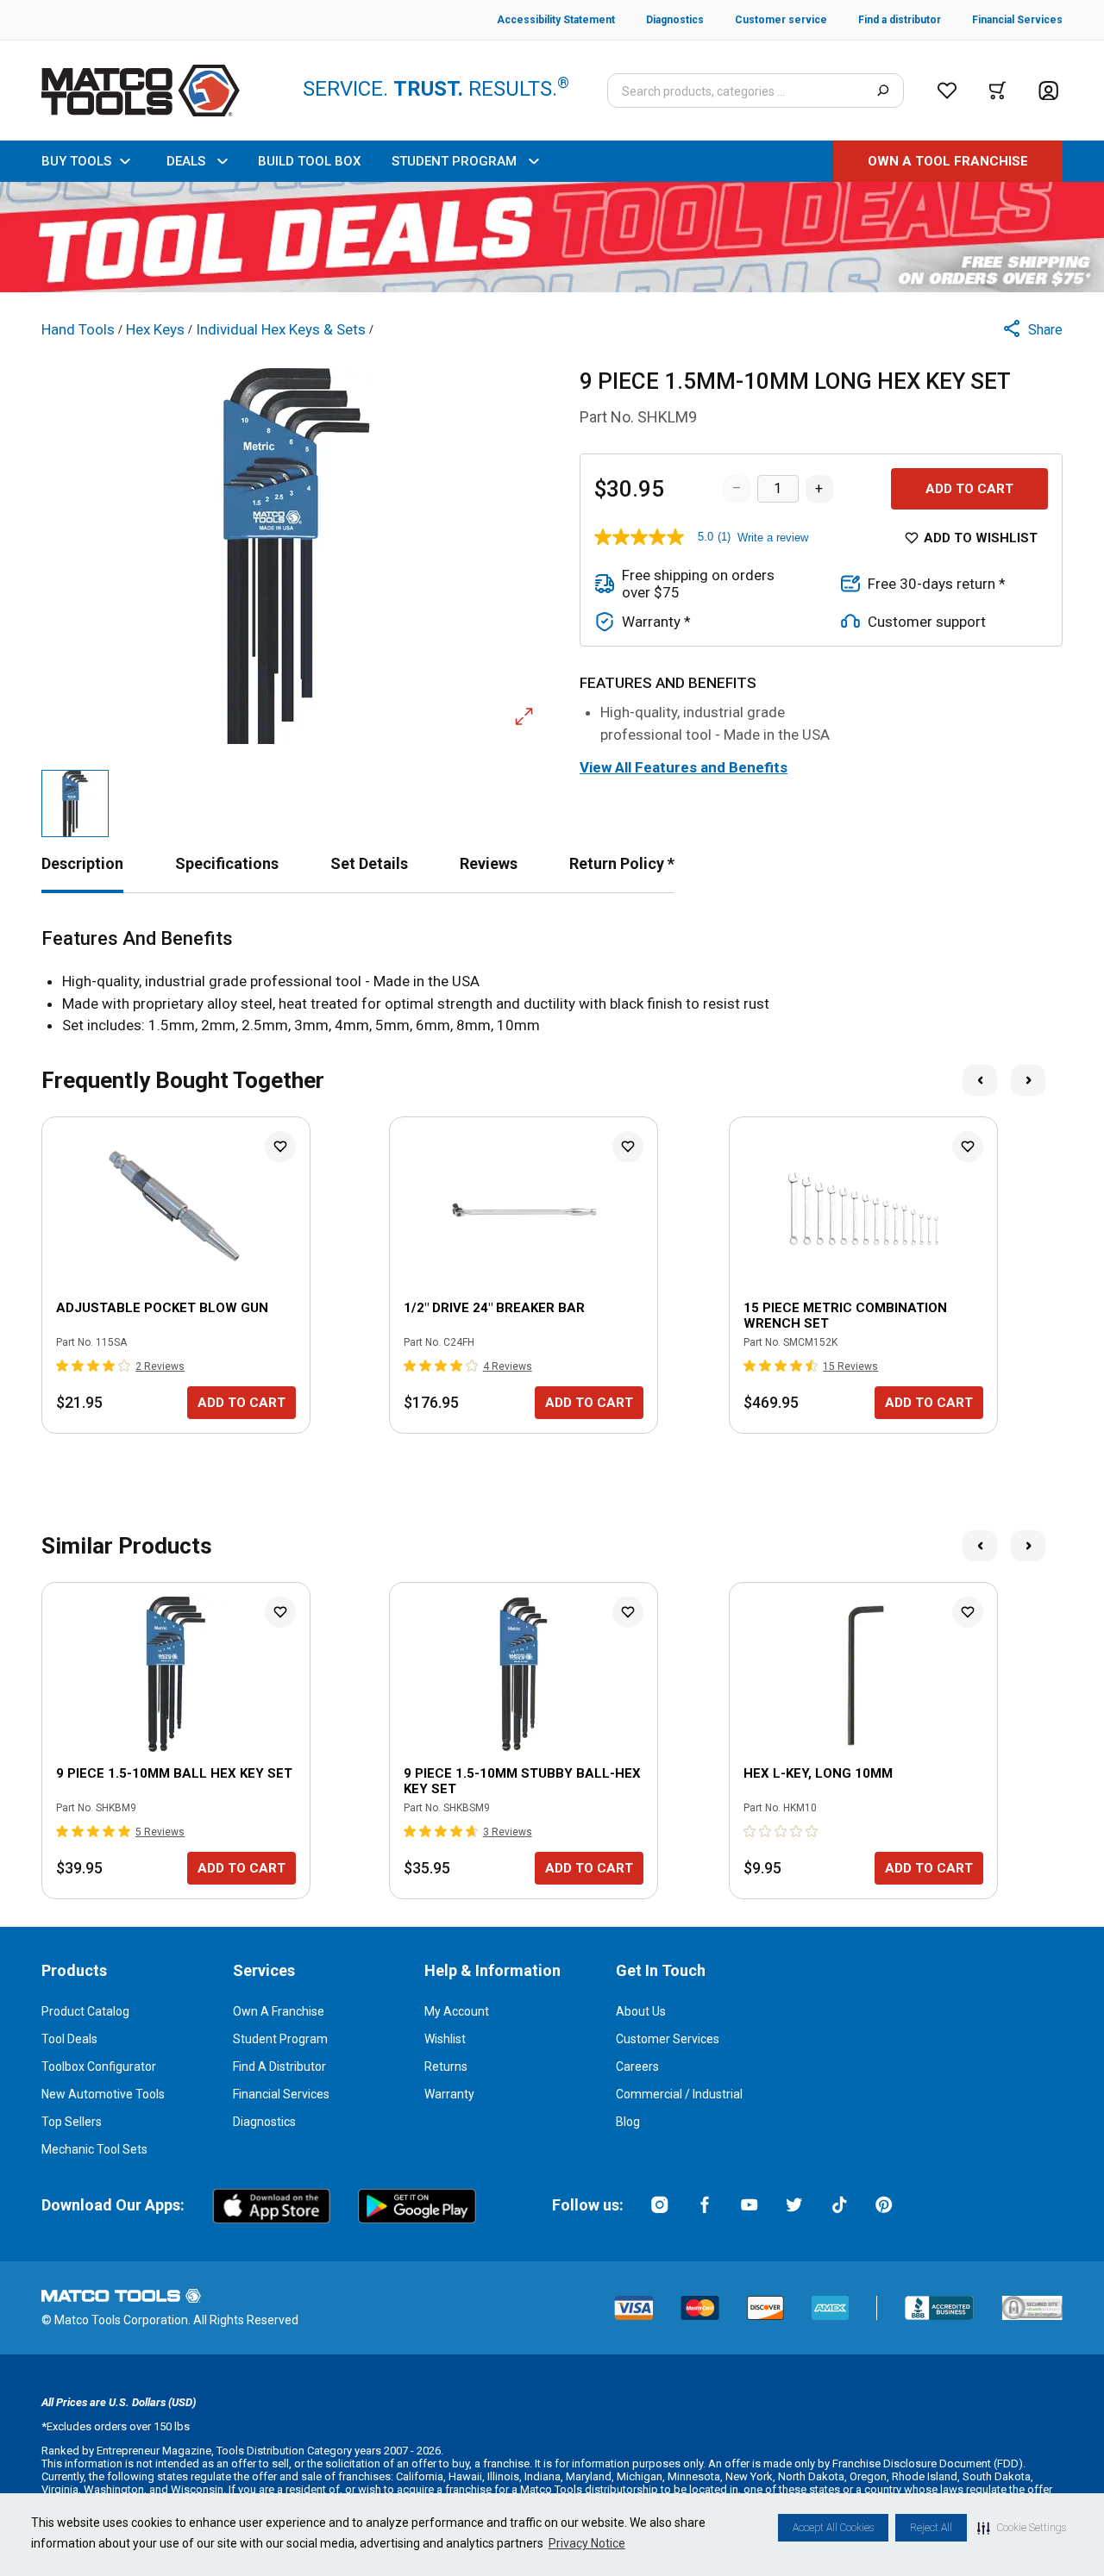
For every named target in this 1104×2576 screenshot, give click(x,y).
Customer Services (668, 2039)
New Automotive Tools (103, 2094)
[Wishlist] (947, 91)
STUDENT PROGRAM (454, 161)
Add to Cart (969, 489)
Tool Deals (69, 2039)
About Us (641, 2011)
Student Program (280, 2039)
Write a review (773, 538)
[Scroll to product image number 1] (75, 803)
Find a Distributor (279, 2066)
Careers (637, 2066)
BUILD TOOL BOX (309, 161)
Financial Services (281, 2094)
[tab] (82, 863)
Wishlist (445, 2039)
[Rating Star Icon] (63, 1366)
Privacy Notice (587, 2543)
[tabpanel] (552, 982)
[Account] (1048, 91)
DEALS (186, 161)
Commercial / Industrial (679, 2094)
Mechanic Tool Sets (94, 2149)
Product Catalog (85, 2011)
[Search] (883, 91)
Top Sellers (72, 2122)
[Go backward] (980, 1080)
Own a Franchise (279, 2011)
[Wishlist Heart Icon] (280, 1147)
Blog (628, 2122)
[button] (1022, 2528)
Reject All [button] (931, 2528)
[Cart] (997, 91)
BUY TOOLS (76, 161)
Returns (446, 2066)
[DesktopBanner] (552, 237)
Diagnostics (264, 2122)
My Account (457, 2011)
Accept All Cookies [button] (833, 2528)
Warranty (449, 2094)
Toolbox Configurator (99, 2066)
